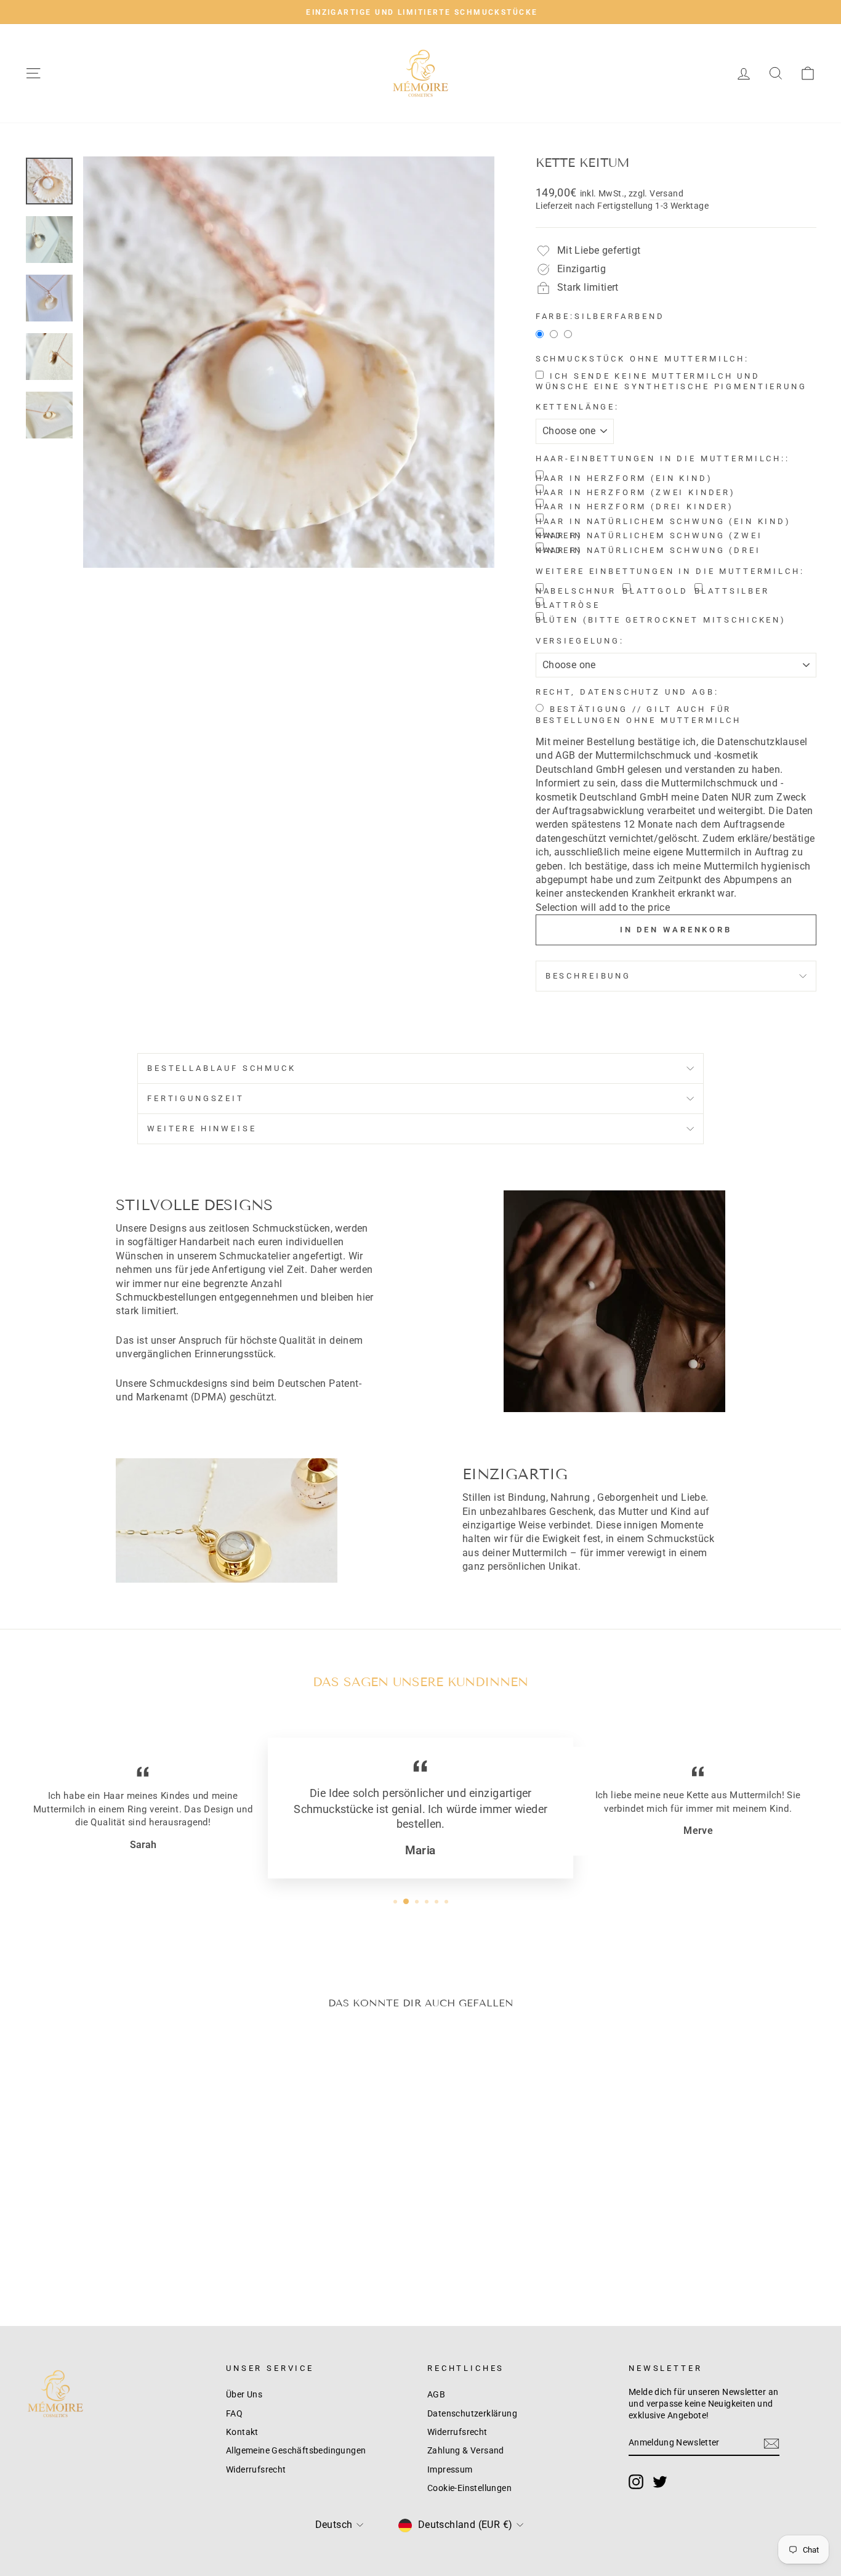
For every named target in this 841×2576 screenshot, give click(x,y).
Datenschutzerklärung (472, 2413)
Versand (666, 193)
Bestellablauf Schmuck (222, 1068)
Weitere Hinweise (202, 1129)
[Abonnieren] (771, 2444)
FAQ (234, 2413)
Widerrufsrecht (256, 2469)
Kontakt (242, 2432)
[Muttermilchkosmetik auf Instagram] (636, 2482)
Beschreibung (588, 976)
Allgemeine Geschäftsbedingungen (296, 2450)
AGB (436, 2394)
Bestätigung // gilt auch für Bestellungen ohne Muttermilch (638, 715)
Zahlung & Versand (466, 2450)
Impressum (450, 2469)
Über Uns (244, 2394)
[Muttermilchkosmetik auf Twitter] (660, 2482)
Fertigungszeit (196, 1098)
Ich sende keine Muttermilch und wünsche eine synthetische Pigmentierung (671, 382)
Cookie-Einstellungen (469, 2488)
